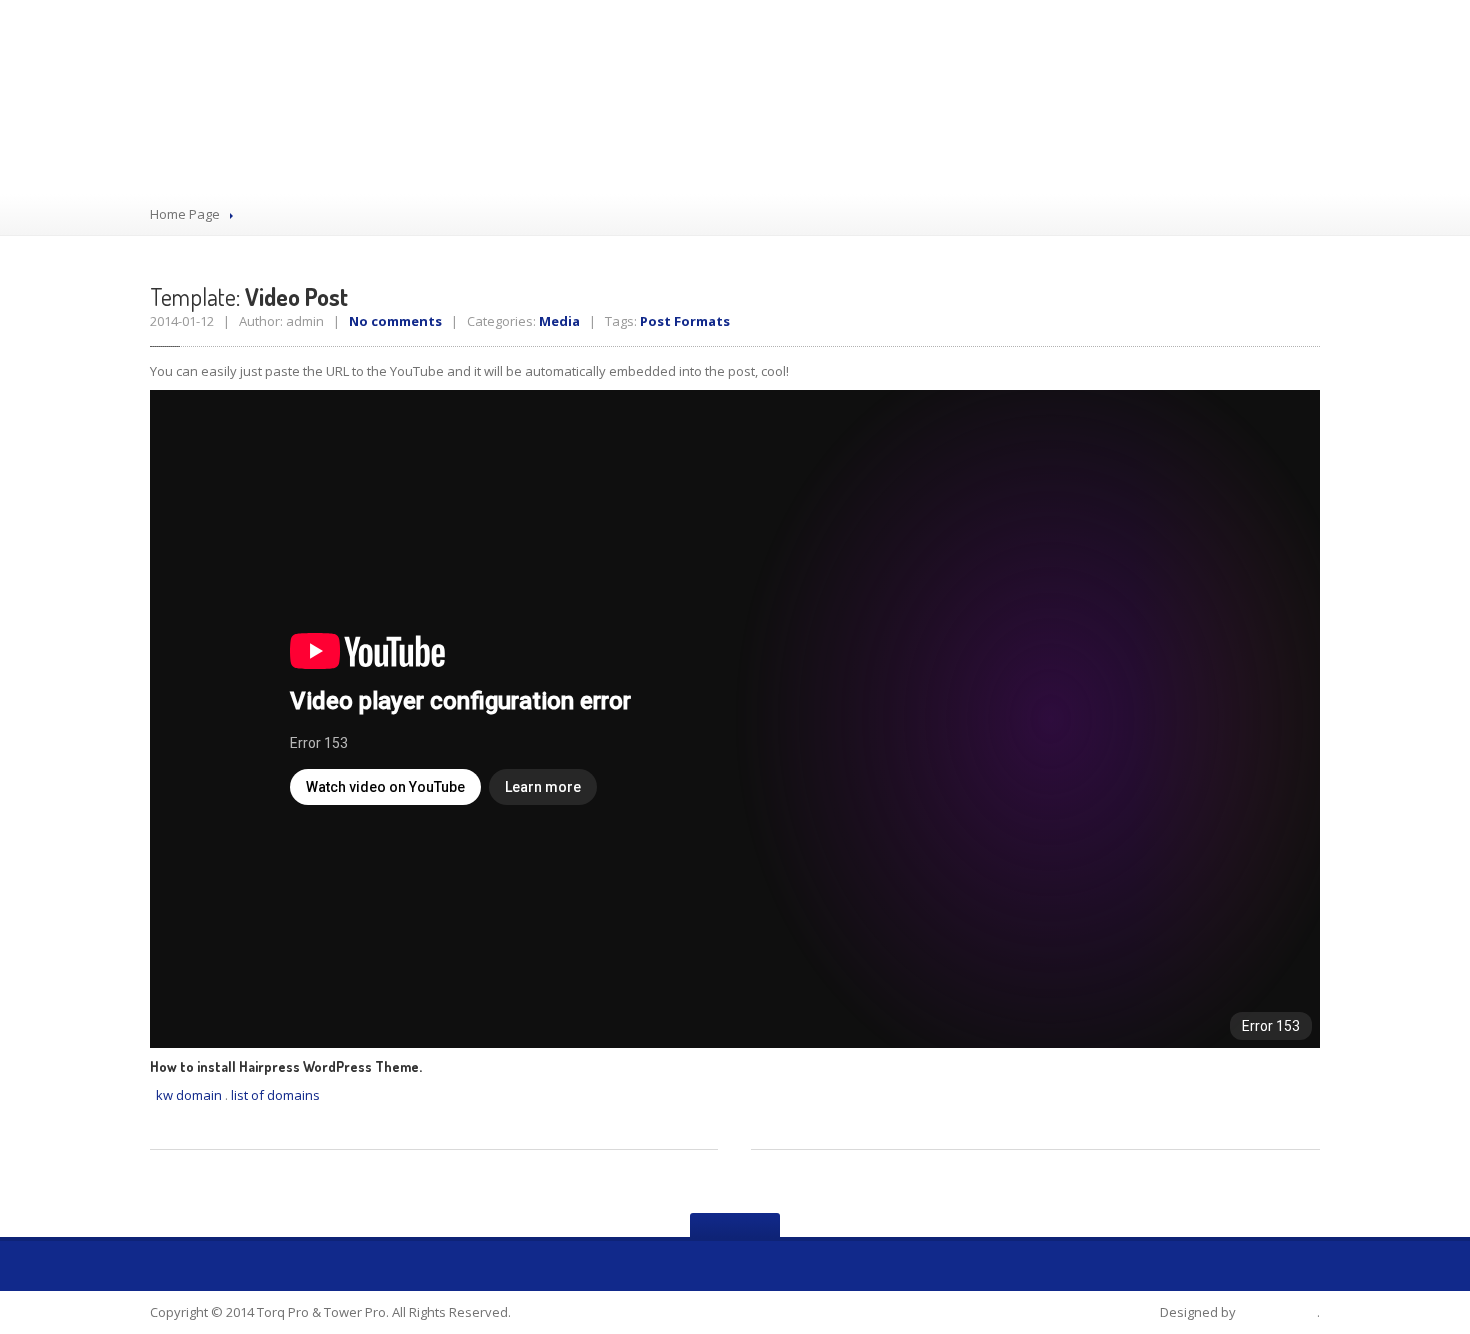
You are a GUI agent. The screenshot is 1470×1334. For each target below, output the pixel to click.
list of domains (275, 1095)
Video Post (249, 296)
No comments (395, 321)
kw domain (189, 1095)
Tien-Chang (1278, 1312)
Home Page (185, 214)
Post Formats (685, 321)
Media (559, 321)
